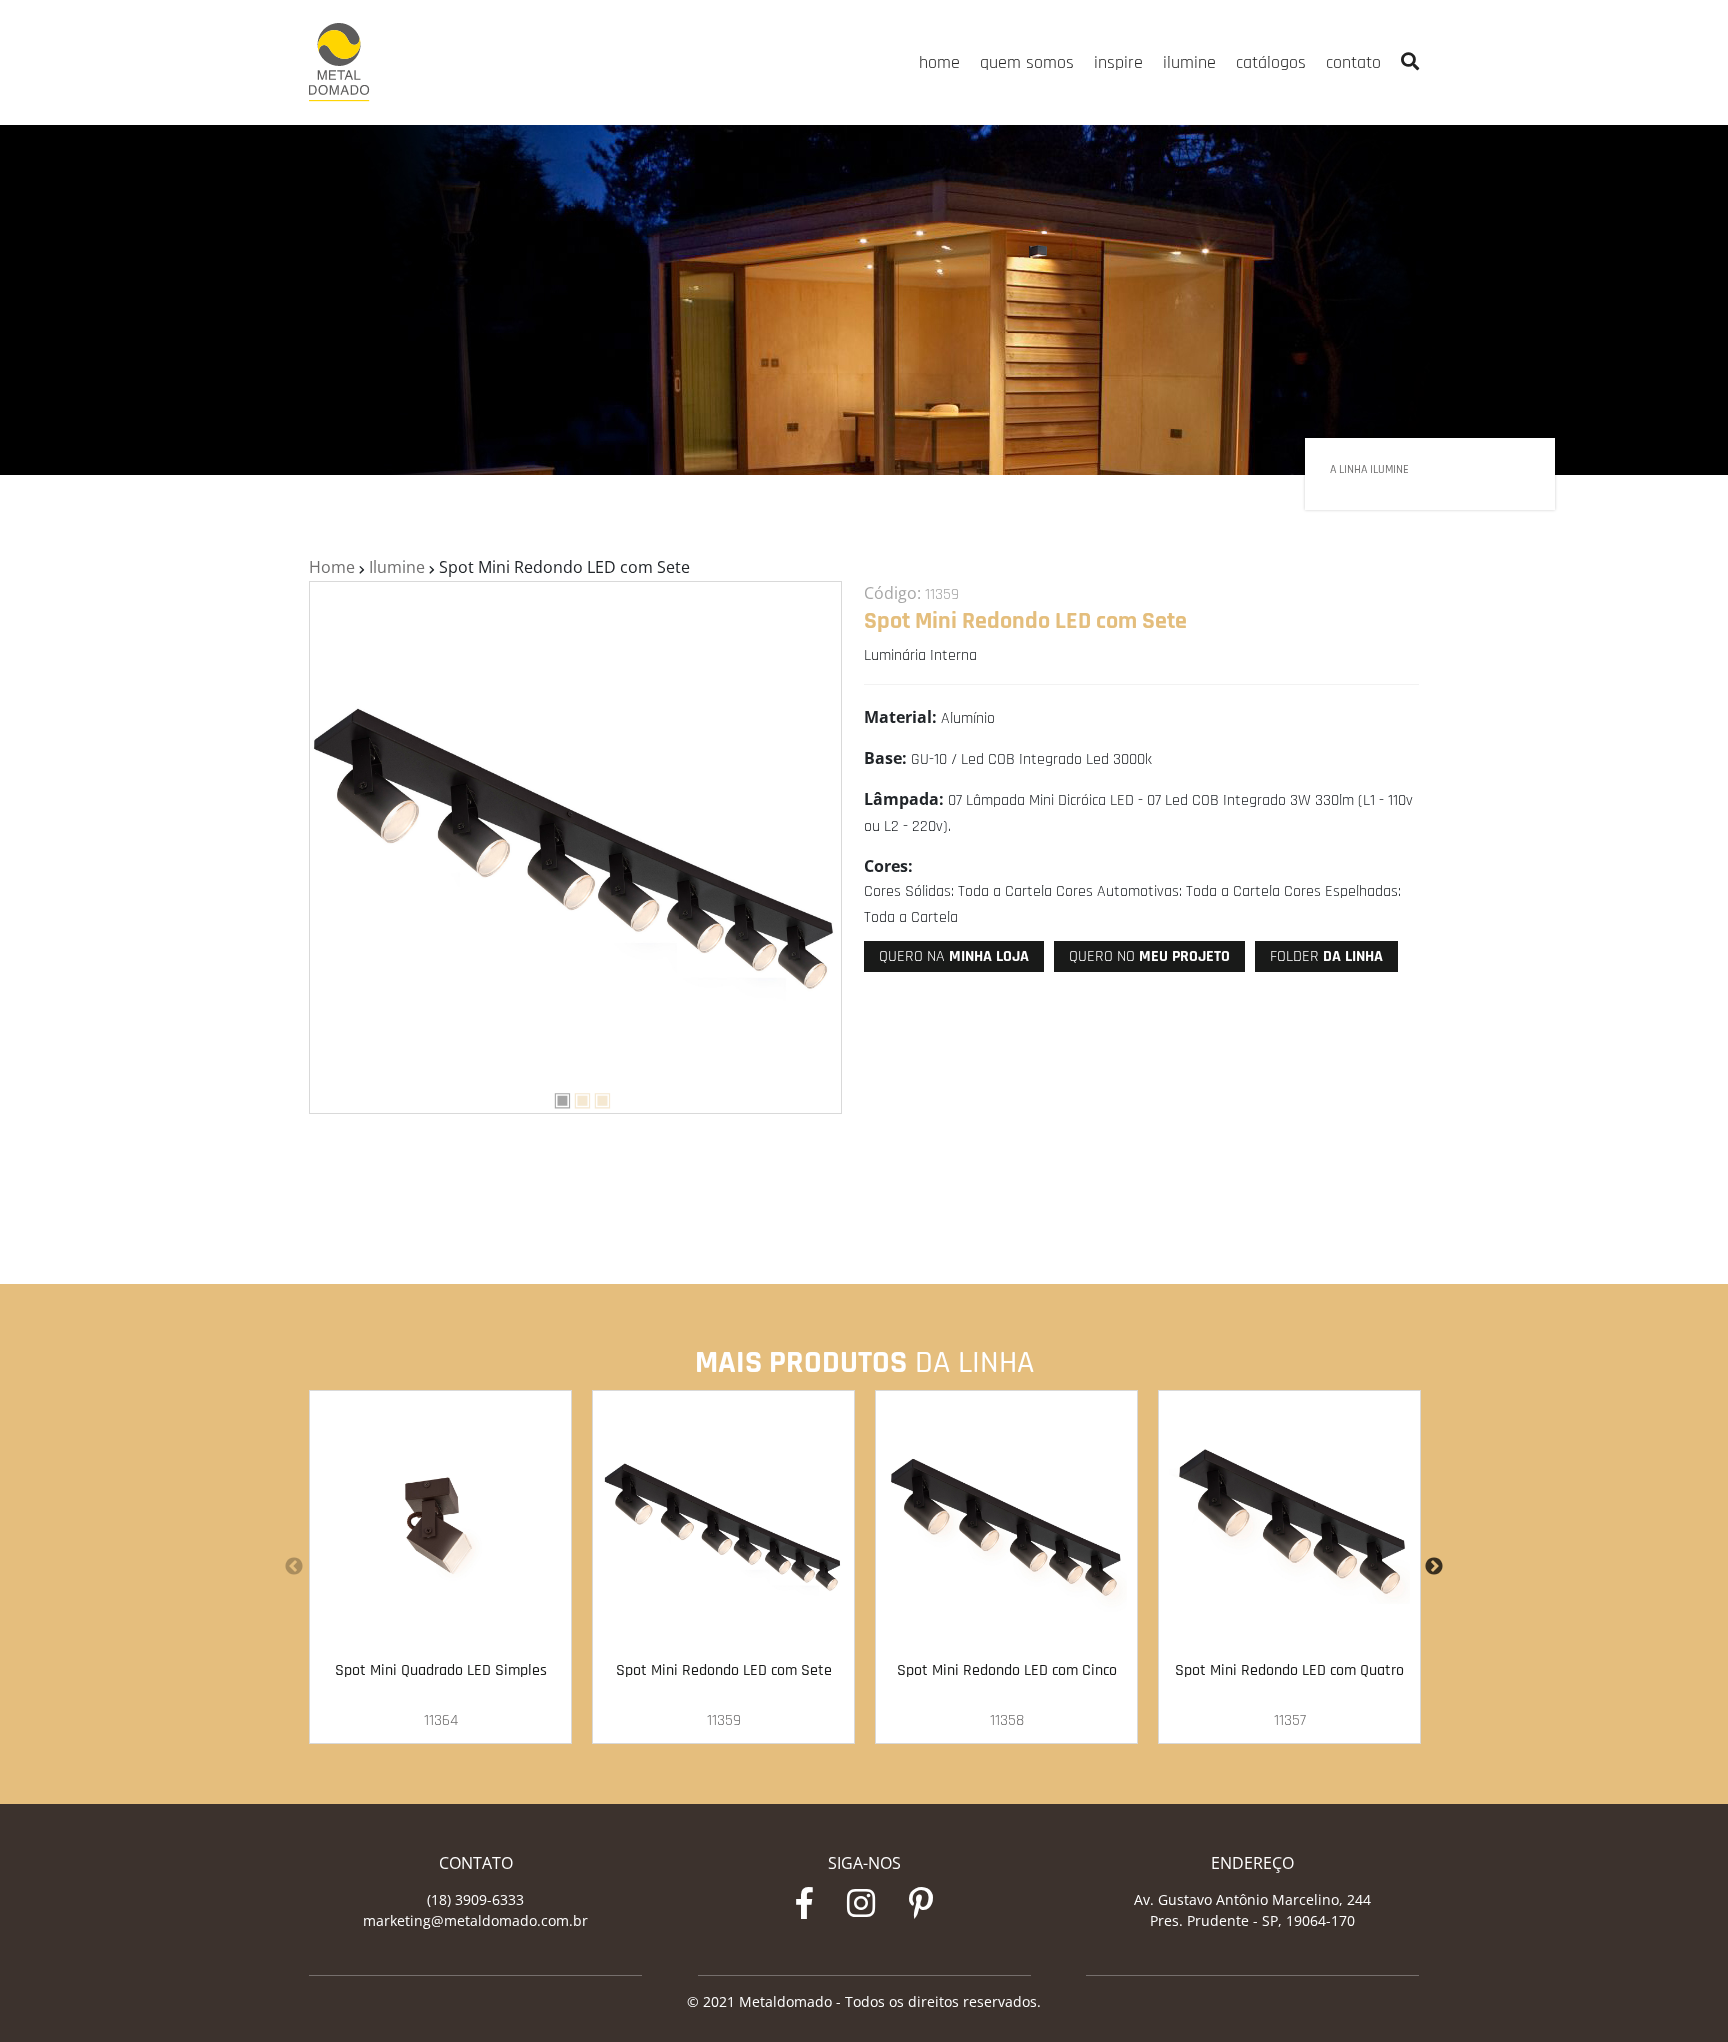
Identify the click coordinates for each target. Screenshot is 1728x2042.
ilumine (1189, 62)
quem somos (1027, 62)
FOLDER (1326, 956)
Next (1434, 1567)
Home (332, 567)
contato (1353, 62)
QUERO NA (954, 956)
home (939, 62)
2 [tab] (575, 1097)
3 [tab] (595, 1097)
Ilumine (397, 567)
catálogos (1271, 62)
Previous (294, 1567)
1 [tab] (555, 1097)
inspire (1118, 62)
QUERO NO (1149, 956)
